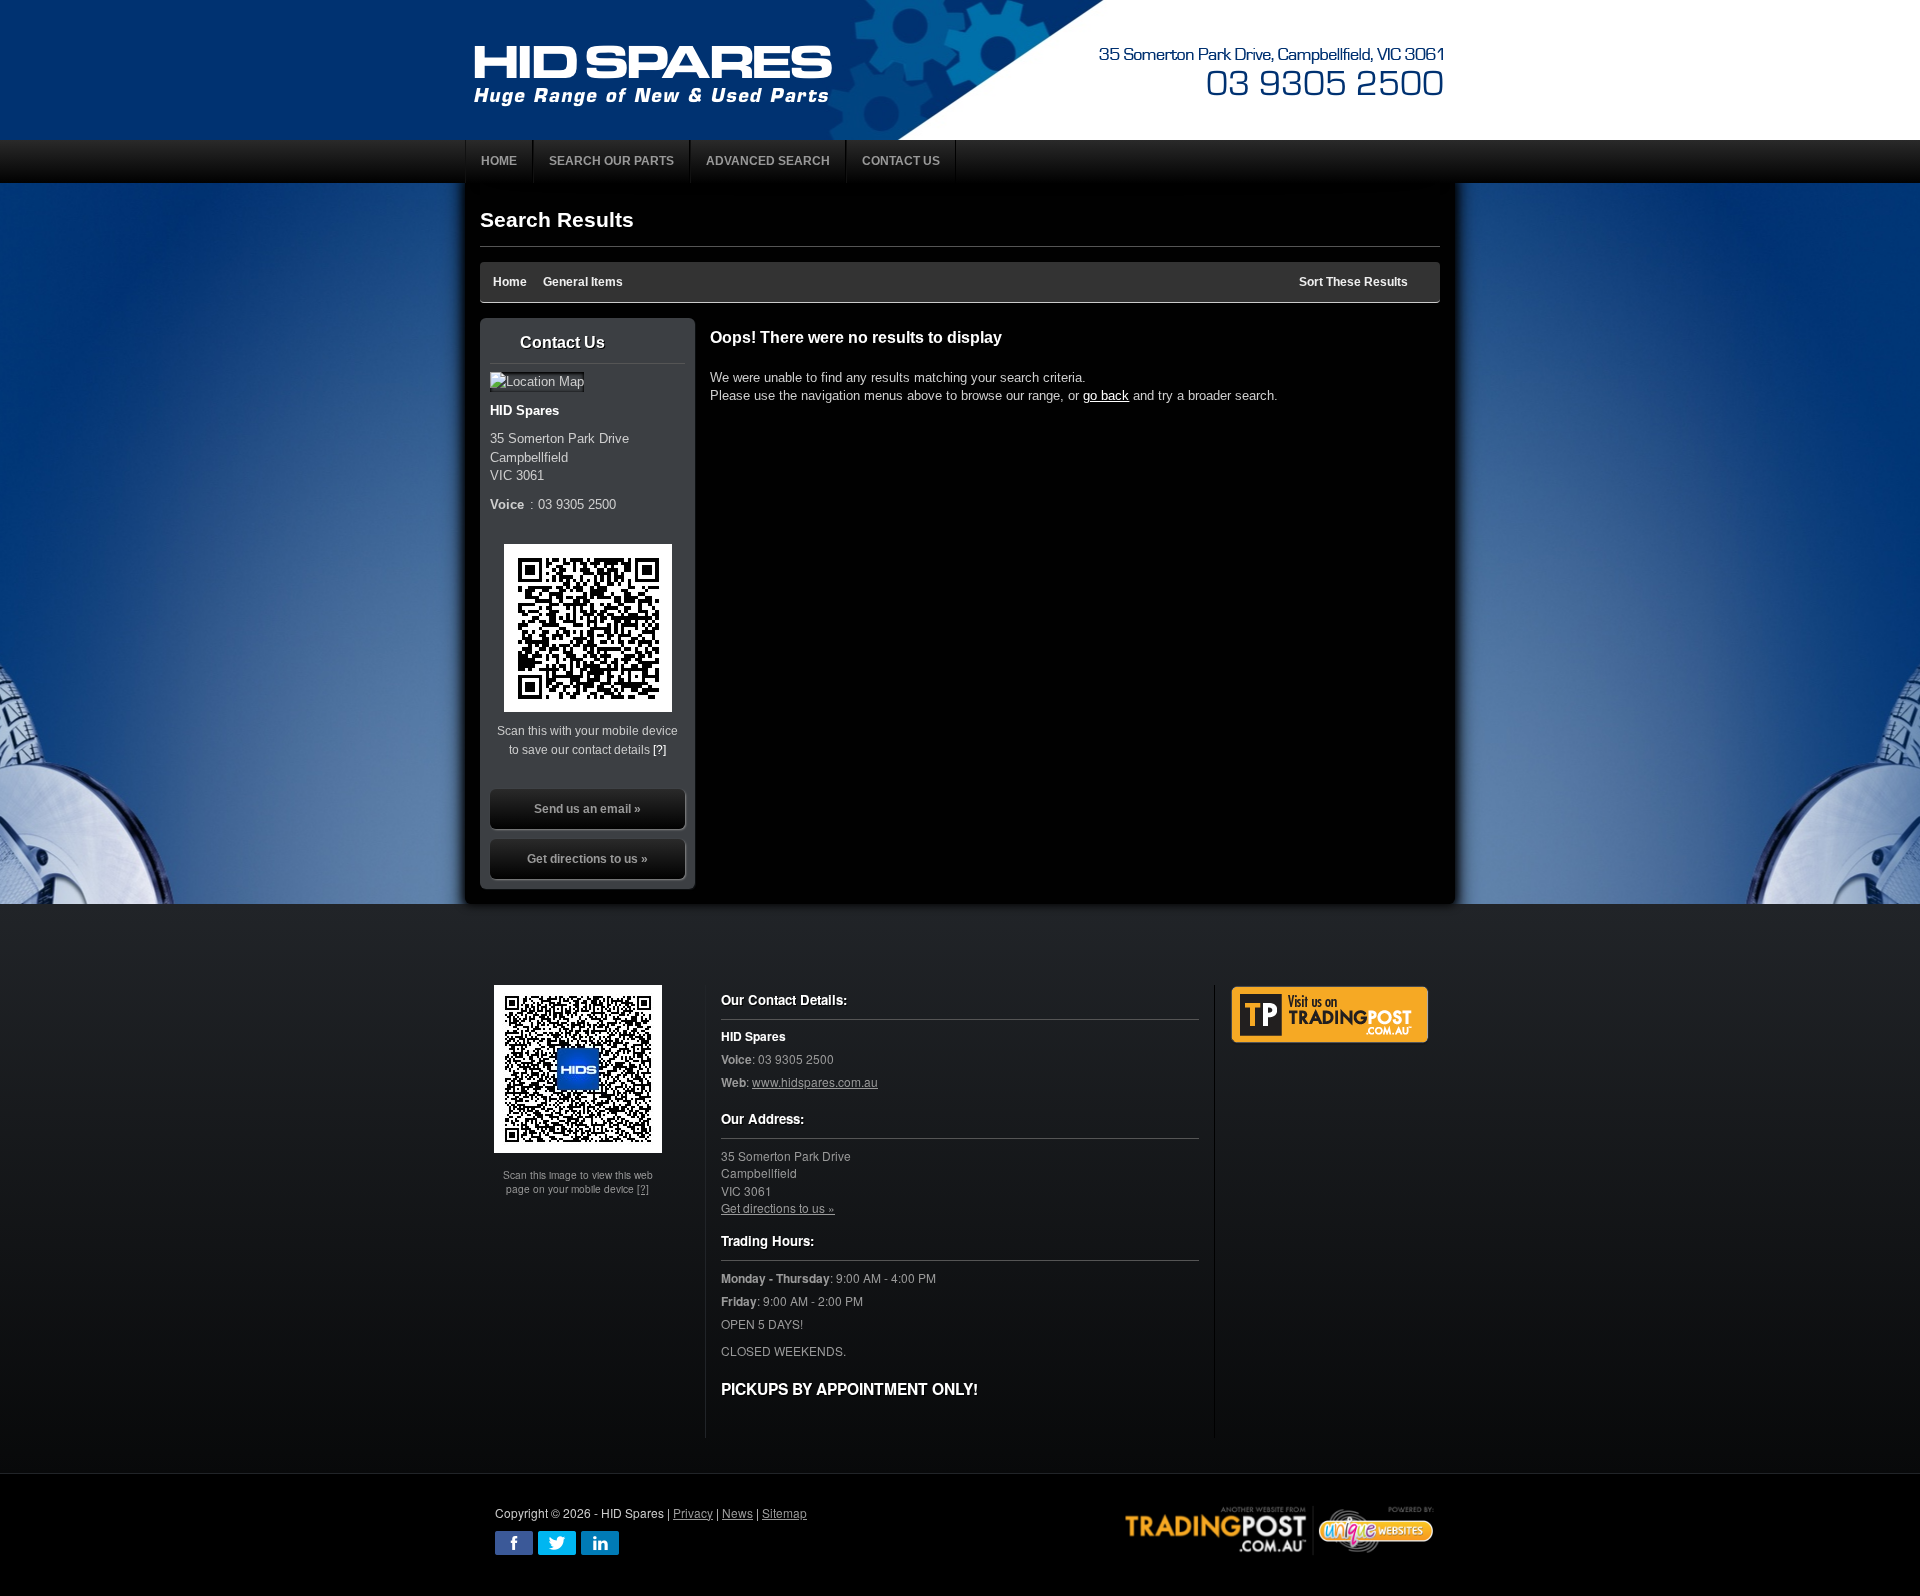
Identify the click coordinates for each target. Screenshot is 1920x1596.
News (737, 1512)
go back (1106, 395)
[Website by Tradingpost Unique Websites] (1280, 1527)
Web (733, 1082)
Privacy (693, 1512)
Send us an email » (587, 809)
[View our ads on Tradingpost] (1330, 1014)
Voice (736, 1059)
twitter (557, 1543)
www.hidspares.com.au (815, 1081)
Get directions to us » (587, 859)
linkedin (600, 1543)
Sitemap (784, 1512)
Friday (739, 1301)
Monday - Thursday (775, 1278)
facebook (514, 1543)
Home (510, 282)
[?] (659, 749)
